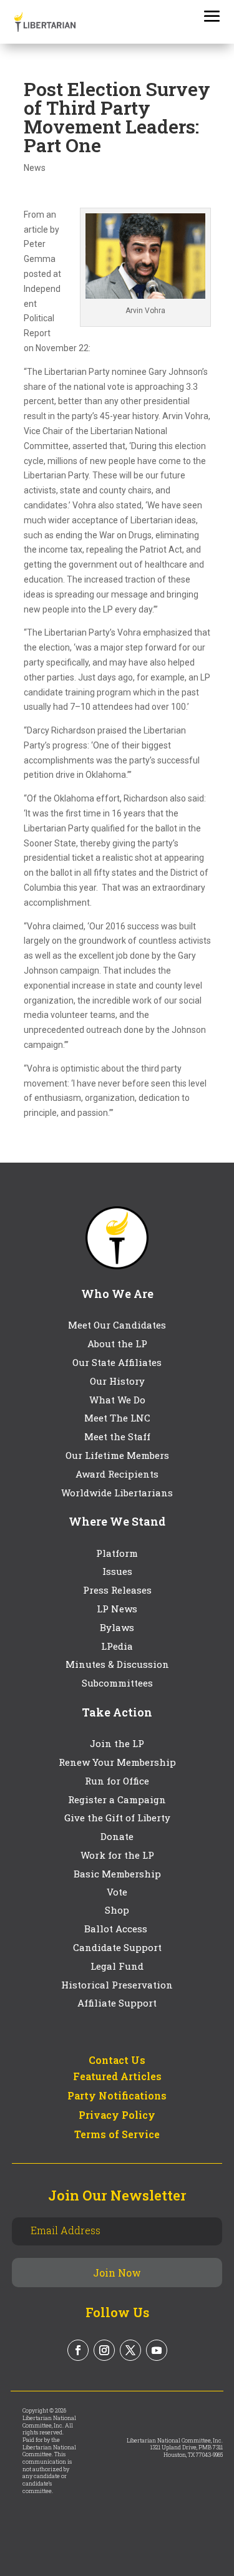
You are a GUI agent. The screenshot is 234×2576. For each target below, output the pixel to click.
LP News (117, 1609)
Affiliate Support (117, 2003)
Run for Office (117, 1781)
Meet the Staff (117, 1436)
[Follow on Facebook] (78, 2350)
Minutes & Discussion (117, 1664)
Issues (117, 1571)
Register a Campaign (117, 1799)
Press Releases (117, 1590)
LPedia (117, 1646)
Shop (117, 1910)
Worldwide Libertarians (117, 1493)
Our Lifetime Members (117, 1455)
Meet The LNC (117, 1418)
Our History (117, 1381)
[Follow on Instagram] (104, 2350)
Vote (117, 1892)
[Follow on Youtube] (157, 2350)
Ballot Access (117, 1929)
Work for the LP (117, 1855)
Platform (117, 1553)
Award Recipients (117, 1474)
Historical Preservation (117, 1985)
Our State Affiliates (117, 1362)
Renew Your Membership (117, 1762)
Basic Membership (117, 1874)
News (35, 168)
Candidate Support (117, 1947)
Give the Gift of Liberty (117, 1818)
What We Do (117, 1400)
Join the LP (117, 1743)
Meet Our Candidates (117, 1325)
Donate (117, 1836)
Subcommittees (117, 1683)
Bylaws (117, 1627)
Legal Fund (117, 1966)
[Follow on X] (130, 2350)
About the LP (117, 1344)
